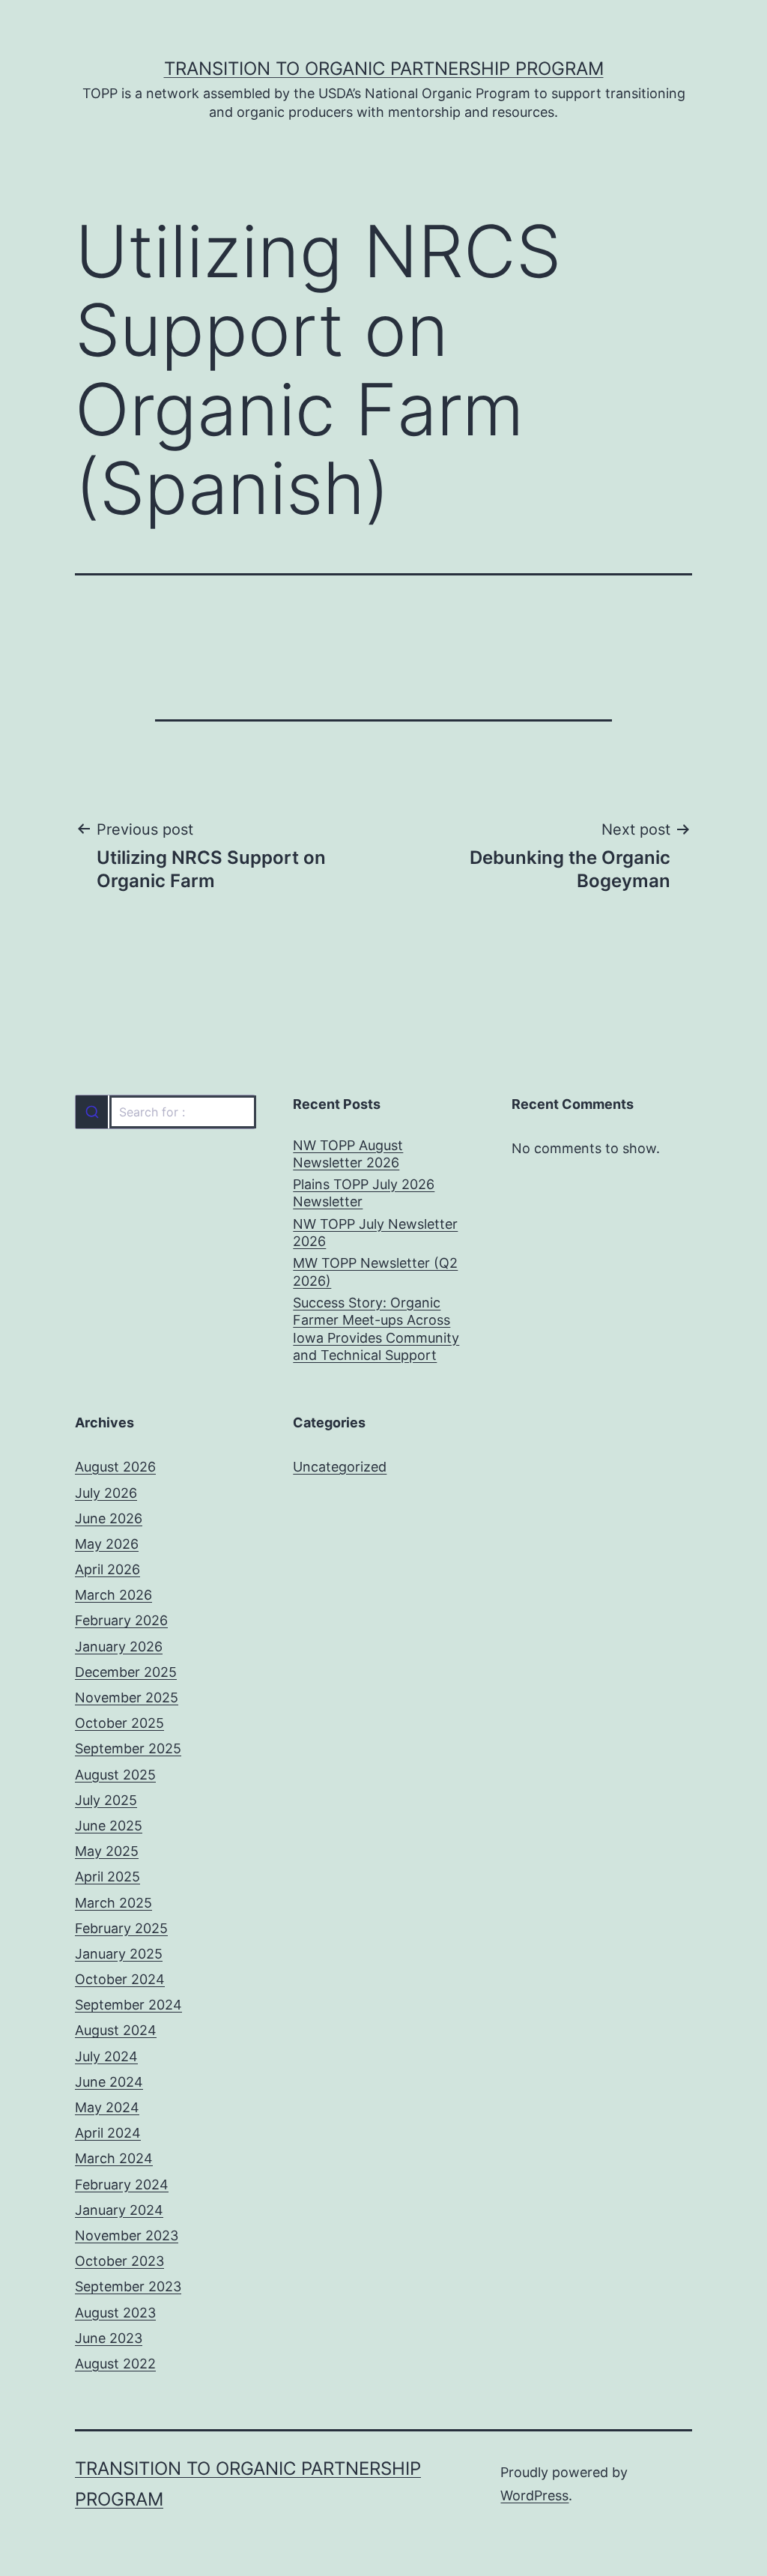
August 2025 (115, 1775)
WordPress (534, 2495)
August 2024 (116, 2030)
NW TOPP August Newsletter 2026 (348, 1154)
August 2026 (115, 1467)
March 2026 (113, 1595)
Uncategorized (340, 1467)
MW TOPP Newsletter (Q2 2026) (375, 1272)
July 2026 (106, 1493)
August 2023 (115, 2313)
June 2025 (109, 1826)
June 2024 (109, 2082)
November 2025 (127, 1697)
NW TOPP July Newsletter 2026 (375, 1233)
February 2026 (121, 1620)
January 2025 (119, 1954)
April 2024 (108, 2133)
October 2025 (119, 1723)
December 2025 (126, 1672)
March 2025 (113, 1903)
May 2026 (107, 1544)
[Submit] (92, 1112)
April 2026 (107, 1569)
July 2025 (106, 1800)
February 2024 (122, 2185)
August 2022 (115, 2364)
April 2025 (107, 1877)
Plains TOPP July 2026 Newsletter (364, 1193)
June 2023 (109, 2338)
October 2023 (119, 2261)
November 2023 (127, 2235)
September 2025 (128, 1748)
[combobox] (165, 1112)
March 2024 (114, 2158)
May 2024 (107, 2107)
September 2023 (128, 2286)
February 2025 (121, 1928)
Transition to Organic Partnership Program (384, 69)
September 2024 (128, 2005)
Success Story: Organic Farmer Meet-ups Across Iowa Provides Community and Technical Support (376, 1329)
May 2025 (107, 1851)
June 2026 (109, 1518)
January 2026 (119, 1647)
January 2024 (119, 2210)
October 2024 (120, 1979)
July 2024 (106, 2056)
